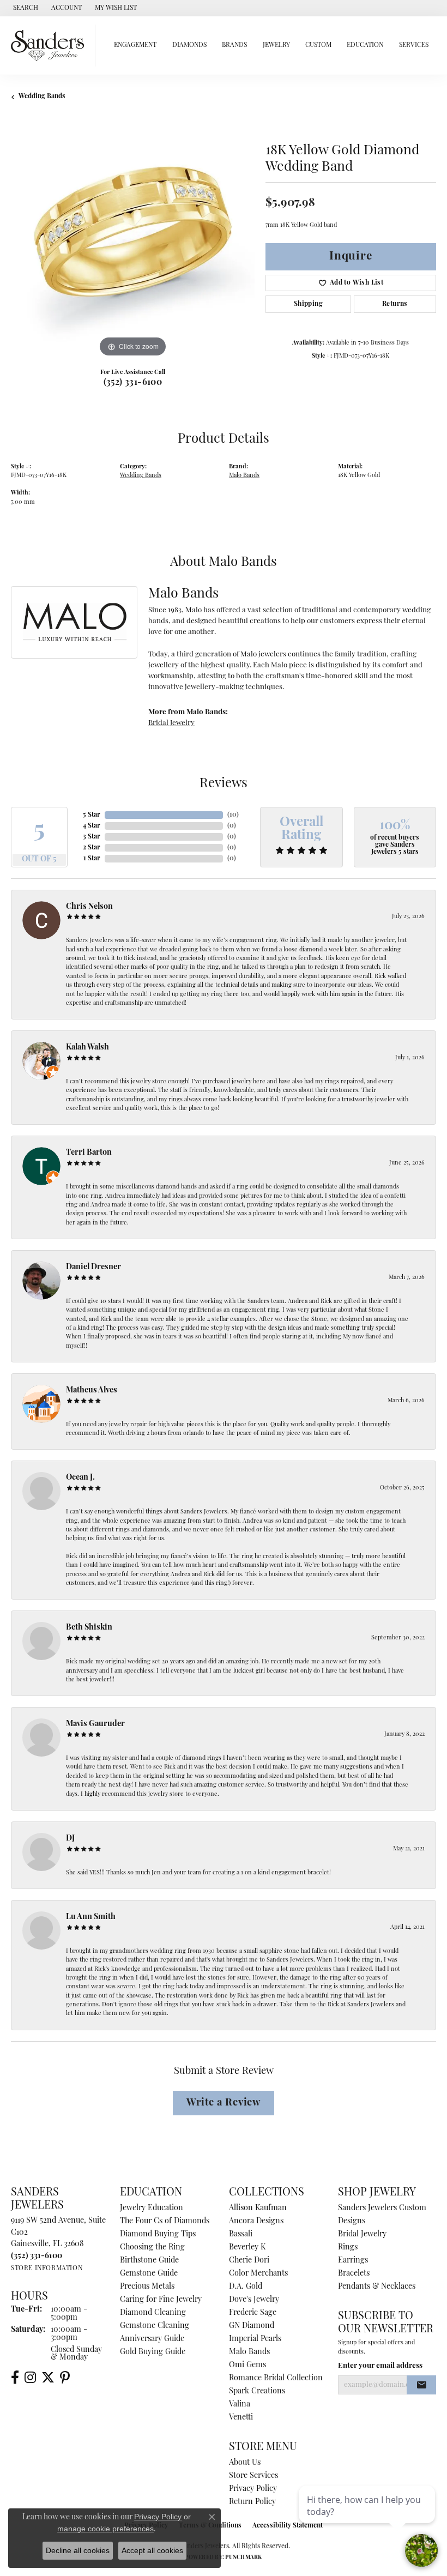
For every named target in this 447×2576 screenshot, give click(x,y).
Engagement (135, 45)
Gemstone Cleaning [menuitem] (155, 2326)
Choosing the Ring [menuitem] (152, 2248)
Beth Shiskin (89, 1628)
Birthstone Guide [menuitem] (149, 2261)
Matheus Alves (92, 1390)
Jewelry (276, 45)
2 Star (92, 848)
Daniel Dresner (93, 1267)
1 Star (92, 859)
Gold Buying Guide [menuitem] (153, 2352)
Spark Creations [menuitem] (257, 2391)
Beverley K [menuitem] (247, 2248)
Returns (395, 304)
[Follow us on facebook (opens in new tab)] (15, 2378)
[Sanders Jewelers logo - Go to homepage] (50, 46)
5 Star (92, 815)
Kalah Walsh (87, 1048)
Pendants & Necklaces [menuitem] (377, 2287)
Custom (318, 45)
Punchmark (243, 2558)
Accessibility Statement (288, 2526)
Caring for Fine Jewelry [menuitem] (161, 2300)
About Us (245, 2463)
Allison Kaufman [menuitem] (258, 2208)
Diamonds (189, 45)
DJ (70, 1839)
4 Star (92, 826)
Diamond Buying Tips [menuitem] (158, 2234)
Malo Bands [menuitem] (249, 2352)
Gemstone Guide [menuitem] (149, 2274)
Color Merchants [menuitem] (258, 2274)
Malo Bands (244, 476)
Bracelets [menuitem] (354, 2274)
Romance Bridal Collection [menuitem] (276, 2378)
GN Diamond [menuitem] (252, 2326)
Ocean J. (80, 1478)
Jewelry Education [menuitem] (152, 2208)
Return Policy (252, 2502)
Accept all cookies (152, 2550)
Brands (234, 45)
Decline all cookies (78, 2550)
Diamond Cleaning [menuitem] (153, 2313)
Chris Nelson (89, 907)
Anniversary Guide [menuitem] (152, 2339)
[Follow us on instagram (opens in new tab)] (30, 2378)
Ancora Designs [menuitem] (256, 2221)
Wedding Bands (42, 96)
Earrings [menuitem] (353, 2261)
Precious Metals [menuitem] (147, 2287)
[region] (133, 238)
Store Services (253, 2476)
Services (414, 45)
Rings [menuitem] (348, 2248)
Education (365, 45)
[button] (25, 8)
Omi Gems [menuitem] (247, 2365)
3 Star (92, 837)
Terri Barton (89, 1153)
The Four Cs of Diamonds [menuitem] (165, 2221)
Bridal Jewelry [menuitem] (362, 2234)
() (233, 815)
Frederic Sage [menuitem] (253, 2313)
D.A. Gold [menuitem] (246, 2287)
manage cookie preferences (105, 2529)
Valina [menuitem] (240, 2405)
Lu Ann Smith (91, 1917)
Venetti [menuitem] (241, 2418)
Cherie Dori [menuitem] (249, 2261)
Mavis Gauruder (95, 1724)
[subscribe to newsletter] (421, 2385)
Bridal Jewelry (171, 723)
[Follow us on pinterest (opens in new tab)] (65, 2378)
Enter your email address (380, 2366)
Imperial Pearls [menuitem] (255, 2339)
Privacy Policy (253, 2489)
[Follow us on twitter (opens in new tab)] (48, 2378)
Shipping (308, 304)
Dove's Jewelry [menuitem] (254, 2300)
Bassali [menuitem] (241, 2234)
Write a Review (224, 2103)
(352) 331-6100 (133, 383)
